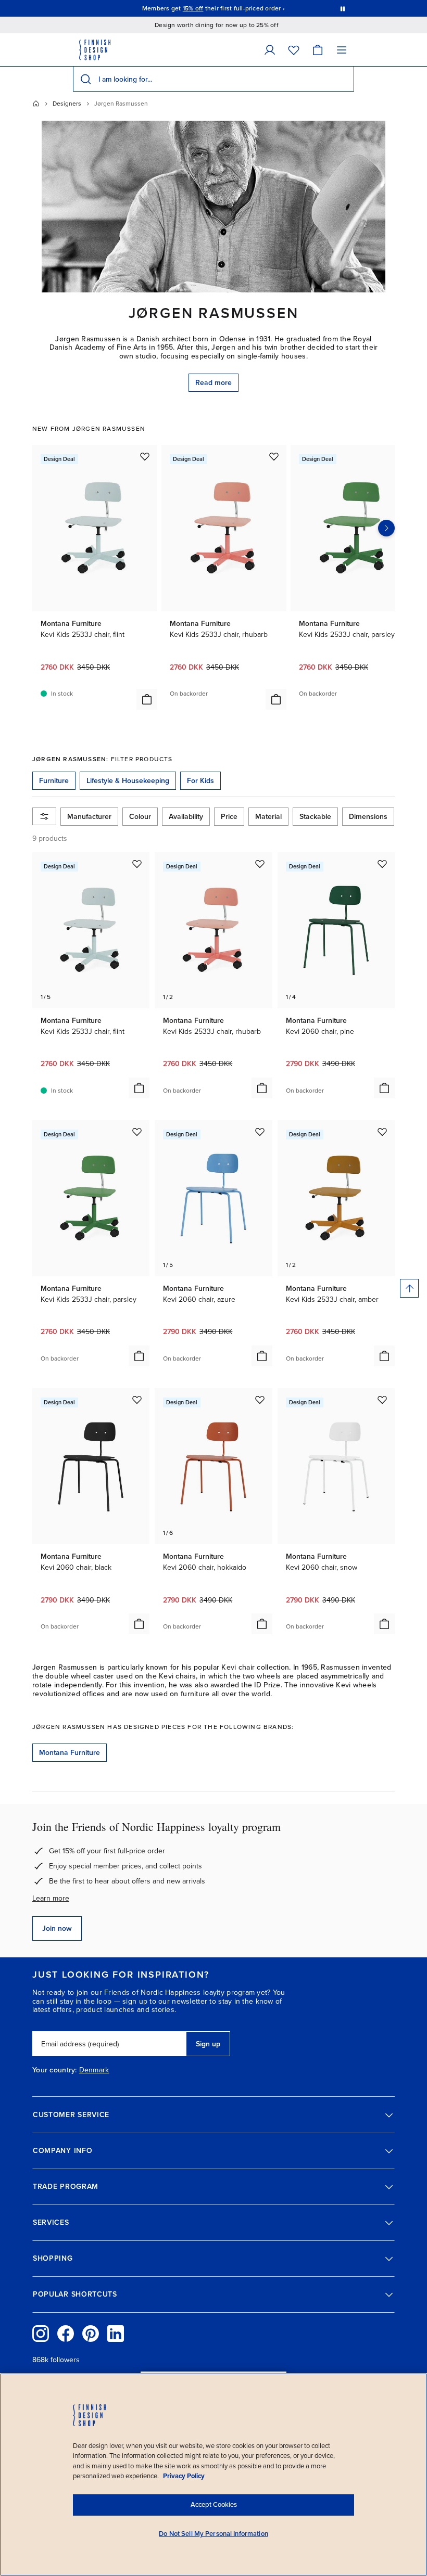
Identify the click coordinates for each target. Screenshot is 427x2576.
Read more (213, 383)
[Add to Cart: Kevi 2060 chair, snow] (384, 1624)
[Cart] (318, 50)
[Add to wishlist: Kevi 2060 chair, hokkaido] (260, 1400)
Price (229, 817)
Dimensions (368, 817)
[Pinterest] (91, 2334)
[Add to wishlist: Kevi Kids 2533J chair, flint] (145, 456)
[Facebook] (66, 2334)
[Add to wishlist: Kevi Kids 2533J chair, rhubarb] (274, 456)
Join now (57, 1928)
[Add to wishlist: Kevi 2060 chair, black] (137, 1400)
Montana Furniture (70, 1753)
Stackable (315, 817)
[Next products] (386, 528)
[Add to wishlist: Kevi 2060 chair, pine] (382, 864)
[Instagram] (41, 2334)
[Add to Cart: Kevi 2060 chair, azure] (262, 1356)
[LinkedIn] (116, 2334)
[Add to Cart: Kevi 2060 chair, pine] (384, 1088)
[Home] (36, 104)
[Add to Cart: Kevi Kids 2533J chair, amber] (384, 1356)
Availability (186, 817)
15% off (193, 8)
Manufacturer (89, 817)
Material (268, 817)
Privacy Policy (184, 2476)
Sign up (208, 2044)
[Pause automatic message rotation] (343, 8)
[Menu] (342, 50)
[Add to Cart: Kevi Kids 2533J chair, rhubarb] (276, 699)
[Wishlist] (294, 50)
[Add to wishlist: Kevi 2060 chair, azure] (260, 1132)
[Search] (85, 79)
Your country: (55, 2070)
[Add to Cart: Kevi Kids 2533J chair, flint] (147, 699)
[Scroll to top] (409, 1288)
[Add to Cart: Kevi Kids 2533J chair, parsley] (139, 1356)
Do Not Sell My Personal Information (213, 2534)
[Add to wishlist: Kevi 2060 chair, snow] (382, 1400)
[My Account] (270, 50)
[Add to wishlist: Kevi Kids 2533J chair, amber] (382, 1132)
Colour (140, 817)
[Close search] (344, 79)
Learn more (51, 1898)
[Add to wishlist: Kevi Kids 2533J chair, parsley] (137, 1132)
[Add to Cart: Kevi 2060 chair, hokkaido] (262, 1624)
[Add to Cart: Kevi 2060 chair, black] (139, 1624)
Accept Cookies (214, 2505)
